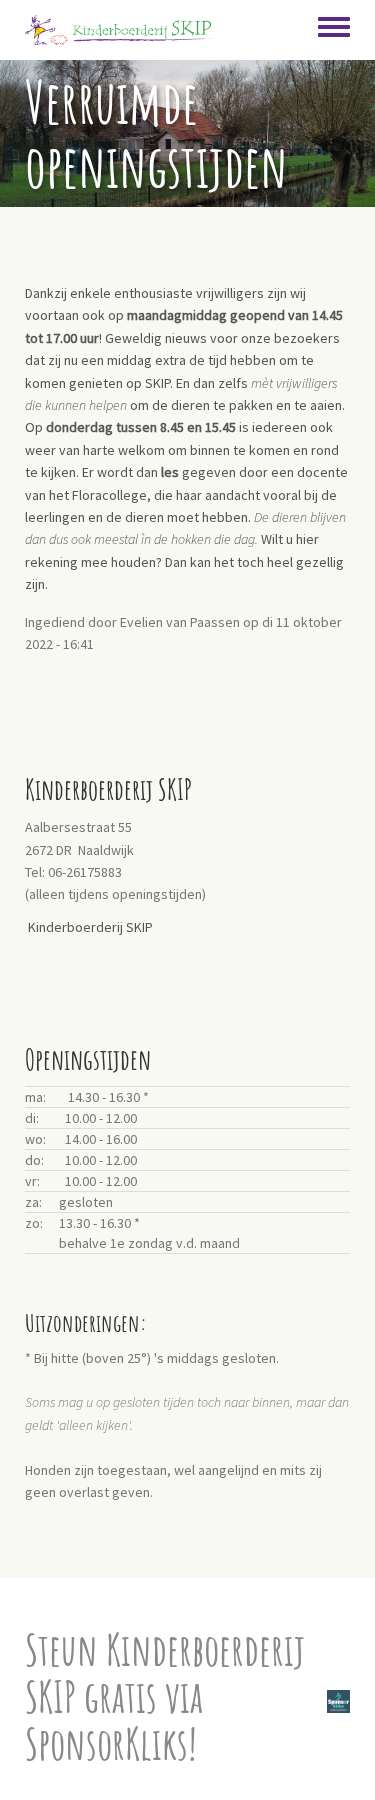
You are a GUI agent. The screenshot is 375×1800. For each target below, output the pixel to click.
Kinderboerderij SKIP (90, 927)
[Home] (118, 30)
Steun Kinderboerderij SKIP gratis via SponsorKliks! (165, 1697)
